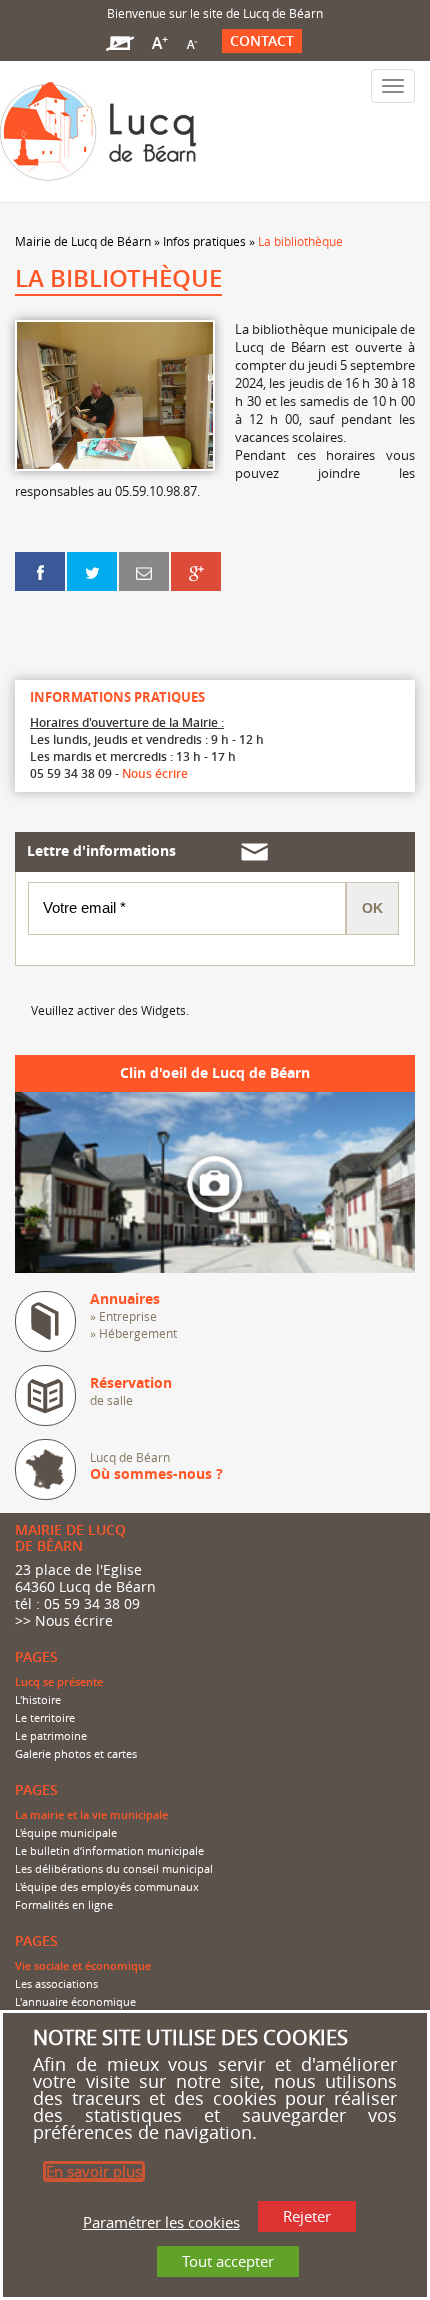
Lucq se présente (59, 1682)
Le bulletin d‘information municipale (109, 1851)
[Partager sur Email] (144, 571)
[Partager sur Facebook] (40, 571)
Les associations (56, 1984)
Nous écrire (155, 773)
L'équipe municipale (66, 1833)
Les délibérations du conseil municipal (114, 1869)
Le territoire (45, 1718)
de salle (131, 1391)
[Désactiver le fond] (120, 41)
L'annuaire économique (75, 2002)
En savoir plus (94, 2171)
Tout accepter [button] (228, 2261)
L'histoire (38, 1700)
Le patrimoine (51, 1736)
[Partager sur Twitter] (92, 571)
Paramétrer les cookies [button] (161, 2221)
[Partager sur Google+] (196, 571)
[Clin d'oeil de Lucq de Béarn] (215, 1181)
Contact (262, 41)
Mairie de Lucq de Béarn (83, 241)
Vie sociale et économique (83, 1966)
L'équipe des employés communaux (107, 1887)
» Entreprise (123, 1316)
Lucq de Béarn (156, 1466)
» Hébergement (133, 1333)
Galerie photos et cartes (76, 1754)
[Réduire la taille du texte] (191, 41)
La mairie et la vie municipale (91, 1815)
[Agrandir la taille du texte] (159, 41)
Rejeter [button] (307, 2216)
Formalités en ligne (64, 1905)
